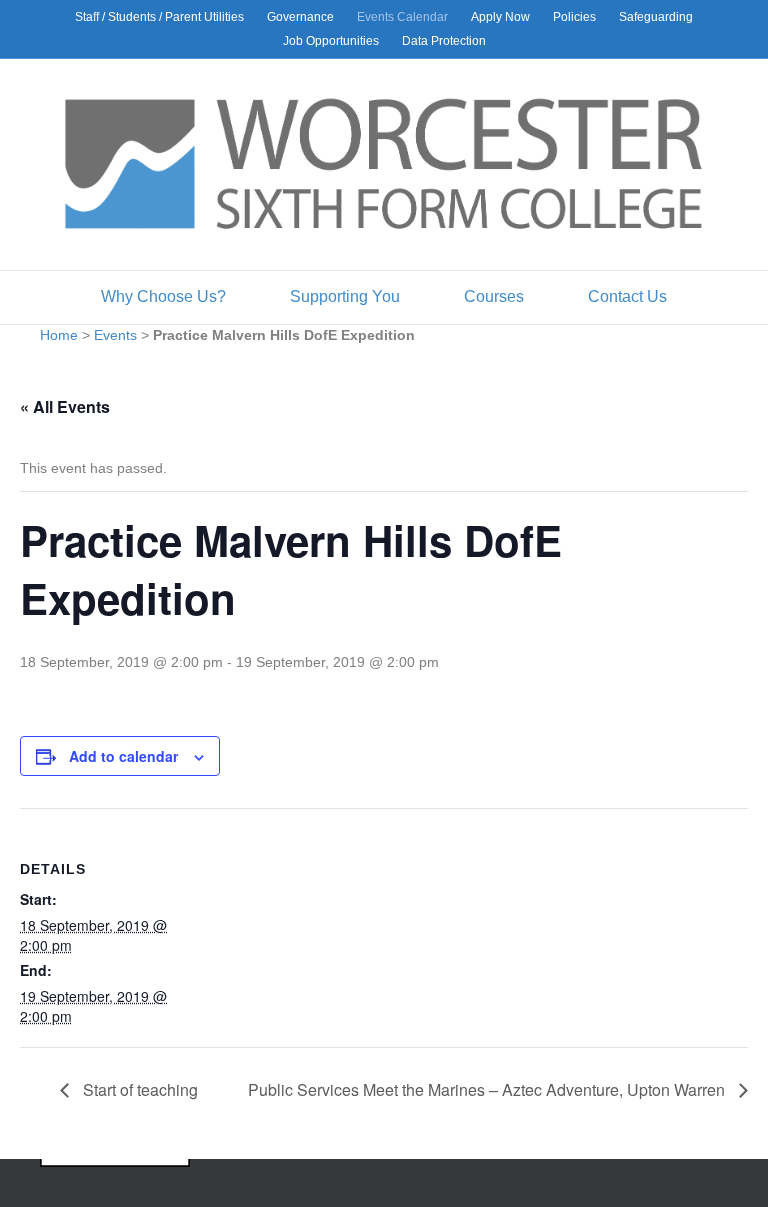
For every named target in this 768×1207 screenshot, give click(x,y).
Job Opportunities (331, 41)
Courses (494, 296)
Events (115, 335)
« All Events (65, 406)
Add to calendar (123, 756)
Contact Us (627, 296)
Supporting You (345, 296)
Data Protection (444, 41)
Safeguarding (656, 17)
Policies (574, 17)
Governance (300, 17)
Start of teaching (138, 1089)
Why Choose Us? (163, 296)
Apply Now (500, 17)
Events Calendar (402, 17)
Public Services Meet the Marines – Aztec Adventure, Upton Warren (488, 1089)
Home (59, 335)
